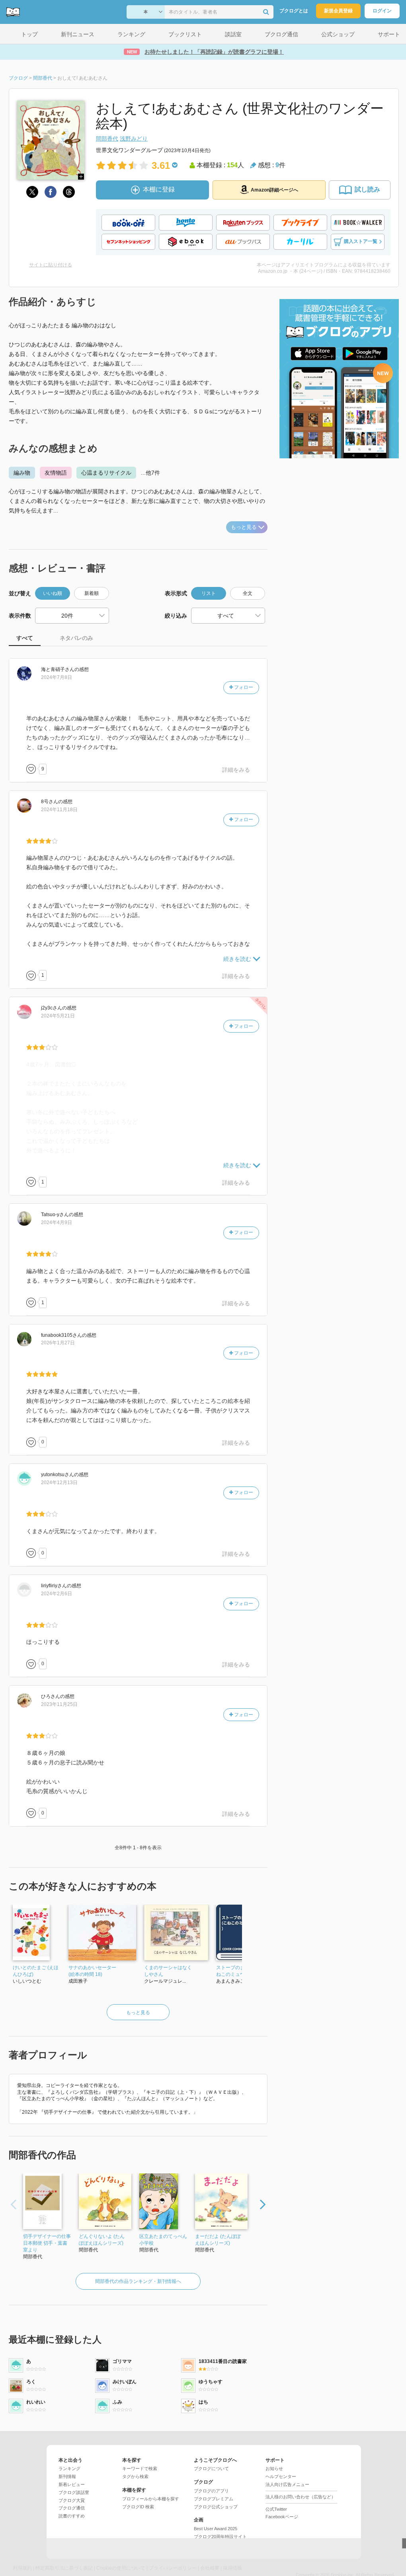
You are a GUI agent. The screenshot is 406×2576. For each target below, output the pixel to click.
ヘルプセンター (281, 2476)
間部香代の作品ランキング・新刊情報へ (138, 2281)
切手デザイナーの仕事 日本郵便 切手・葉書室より (47, 2243)
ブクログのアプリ (211, 2491)
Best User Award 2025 (216, 2529)
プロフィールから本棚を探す (151, 2499)
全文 (248, 593)
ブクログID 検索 (138, 2507)
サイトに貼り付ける (51, 265)
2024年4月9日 (57, 1222)
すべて (25, 638)
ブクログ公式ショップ (216, 2507)
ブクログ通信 (72, 2508)
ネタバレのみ (76, 638)
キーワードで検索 (140, 2468)
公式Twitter (276, 2509)
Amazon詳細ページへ (274, 190)
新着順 (92, 593)
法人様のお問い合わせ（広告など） (301, 2497)
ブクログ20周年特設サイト (220, 2537)
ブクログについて (211, 2468)
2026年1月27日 (58, 1343)
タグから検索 (135, 2476)
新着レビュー (72, 2484)
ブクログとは (294, 11)
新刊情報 (67, 2476)
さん (58, 669)
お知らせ (274, 2468)
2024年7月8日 (57, 677)
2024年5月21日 (58, 1016)
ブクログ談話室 (74, 2492)
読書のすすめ (72, 2516)
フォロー (243, 687)
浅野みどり (134, 139)
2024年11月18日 (59, 810)
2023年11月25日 (59, 1704)
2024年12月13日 (59, 1483)
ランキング (69, 2468)
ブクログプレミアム (214, 2499)
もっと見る (244, 527)
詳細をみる (236, 770)
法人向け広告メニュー (287, 2484)
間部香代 (107, 139)
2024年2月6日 (57, 1594)
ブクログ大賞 (72, 2500)
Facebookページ (282, 2517)
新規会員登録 (338, 11)
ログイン (382, 11)
